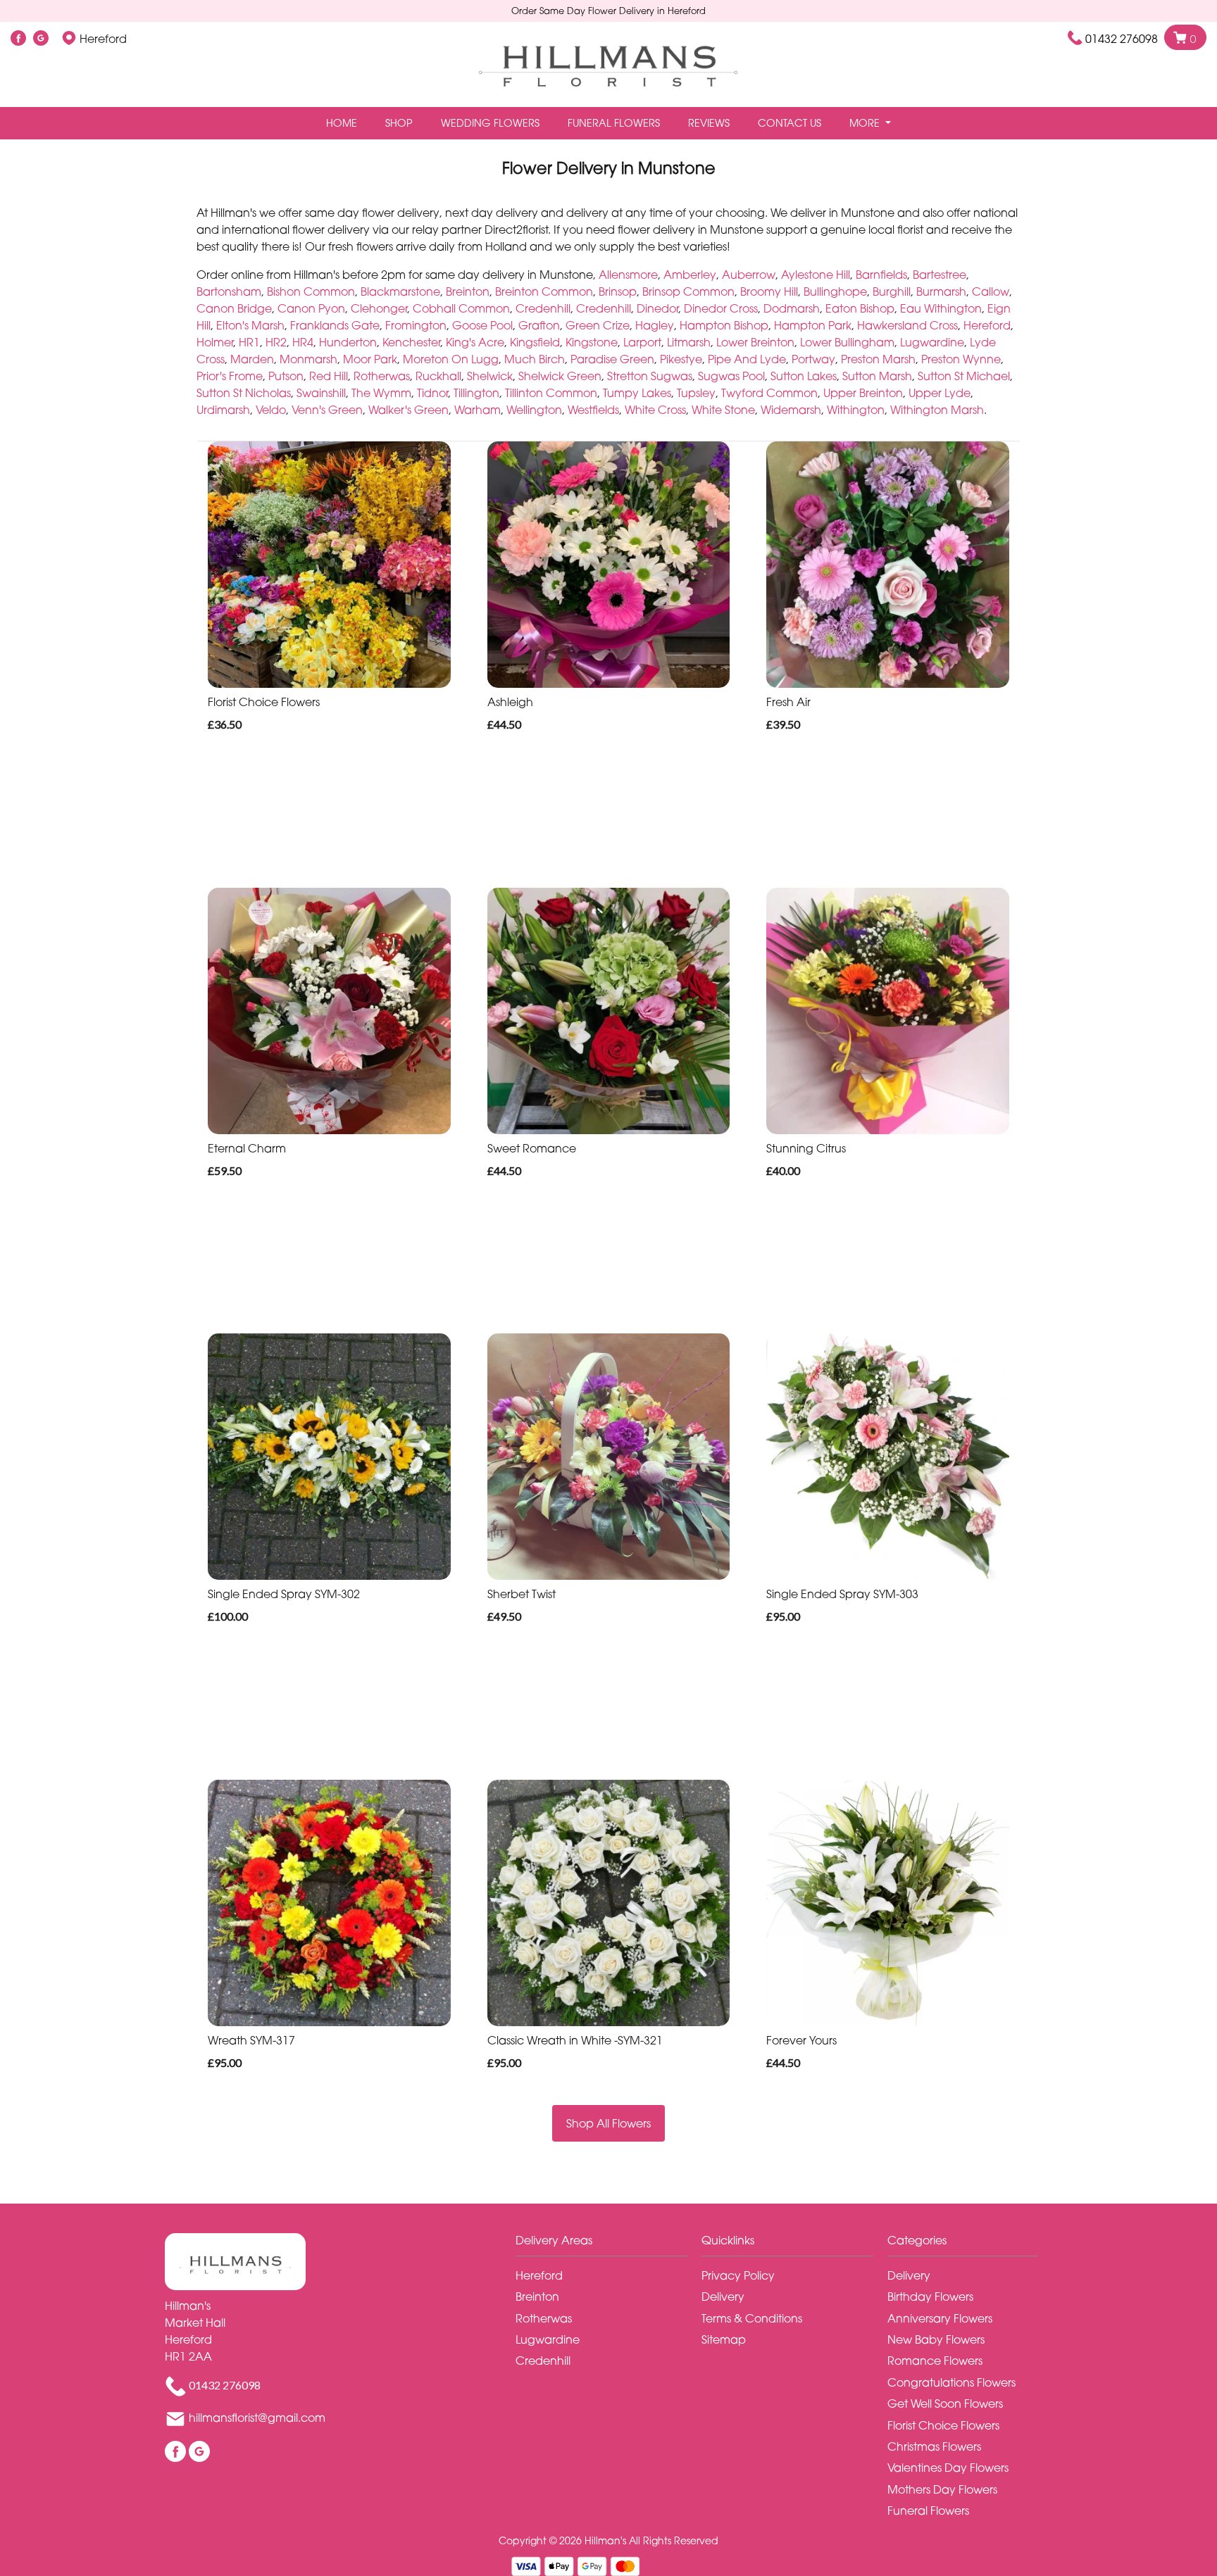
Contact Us (790, 123)
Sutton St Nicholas (244, 393)
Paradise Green (612, 359)
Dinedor (657, 308)
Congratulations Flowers (951, 2382)
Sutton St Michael (964, 376)
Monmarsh (308, 359)
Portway (813, 359)
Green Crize (598, 325)
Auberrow (749, 275)
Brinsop (618, 291)
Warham (478, 410)
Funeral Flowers (614, 123)
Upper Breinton (863, 393)
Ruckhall (438, 376)
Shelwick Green (560, 376)
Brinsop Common (688, 291)
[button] (608, 2244)
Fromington (416, 325)
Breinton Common (544, 291)
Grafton (539, 325)
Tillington (476, 393)
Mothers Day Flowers (942, 2489)
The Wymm (381, 393)
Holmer (215, 342)
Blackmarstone (400, 291)
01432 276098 (1122, 39)
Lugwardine (932, 342)
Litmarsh (689, 342)
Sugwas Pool (731, 376)
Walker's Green (408, 410)
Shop (399, 123)
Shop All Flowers (608, 2123)
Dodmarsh (792, 308)
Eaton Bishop (860, 308)
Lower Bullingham (847, 342)
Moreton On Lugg (451, 359)
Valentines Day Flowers (948, 2468)
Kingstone (592, 342)
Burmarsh (941, 291)
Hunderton (348, 342)
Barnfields (881, 275)
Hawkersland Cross (907, 325)
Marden (252, 359)
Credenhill (543, 308)
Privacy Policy (738, 2275)
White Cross (655, 410)
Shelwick (490, 376)
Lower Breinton (755, 342)
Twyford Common (769, 393)
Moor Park (370, 359)
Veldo (271, 410)
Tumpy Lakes (637, 393)
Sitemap (724, 2339)
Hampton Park (813, 325)
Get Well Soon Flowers (945, 2404)
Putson (286, 376)
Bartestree (940, 275)
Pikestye (681, 359)
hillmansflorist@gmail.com (257, 2418)
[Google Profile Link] (41, 39)
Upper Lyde (940, 393)
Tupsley (696, 393)
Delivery (723, 2297)
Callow (991, 291)
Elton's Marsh (250, 325)
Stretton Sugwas (650, 376)
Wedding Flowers (490, 123)
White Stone (723, 410)
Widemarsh (791, 410)
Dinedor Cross (721, 308)
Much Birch (535, 359)
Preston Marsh (878, 359)
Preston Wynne (961, 359)
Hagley (655, 325)
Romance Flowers (935, 2361)
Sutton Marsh (877, 376)
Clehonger (379, 308)
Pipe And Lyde (747, 359)
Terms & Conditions (752, 2318)
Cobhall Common (461, 308)
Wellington (534, 410)
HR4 (303, 342)
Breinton (468, 291)
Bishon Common (311, 291)
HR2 (276, 342)
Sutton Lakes (804, 376)
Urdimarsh (223, 410)
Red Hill (329, 376)
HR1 (249, 342)
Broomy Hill (769, 291)
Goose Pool (482, 325)
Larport (642, 342)
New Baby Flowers (936, 2339)
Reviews (709, 123)
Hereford (987, 325)
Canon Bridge (234, 308)
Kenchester (411, 342)
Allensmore (628, 275)
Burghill (892, 291)
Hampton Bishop (724, 325)
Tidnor (432, 393)
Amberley (690, 275)
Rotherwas (382, 376)
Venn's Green (327, 410)
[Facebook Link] (18, 39)
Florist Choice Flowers (943, 2425)
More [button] (866, 123)
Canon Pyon (311, 308)
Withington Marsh (937, 410)
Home (342, 123)
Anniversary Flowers (940, 2318)
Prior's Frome (230, 376)
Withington (856, 410)
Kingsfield (535, 342)
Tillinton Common (551, 393)
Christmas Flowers (934, 2446)
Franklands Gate (335, 325)
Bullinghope (835, 291)
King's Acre (475, 342)
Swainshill (321, 393)
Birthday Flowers (930, 2297)
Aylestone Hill (816, 275)
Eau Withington (941, 308)
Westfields (593, 410)
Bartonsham (229, 291)
